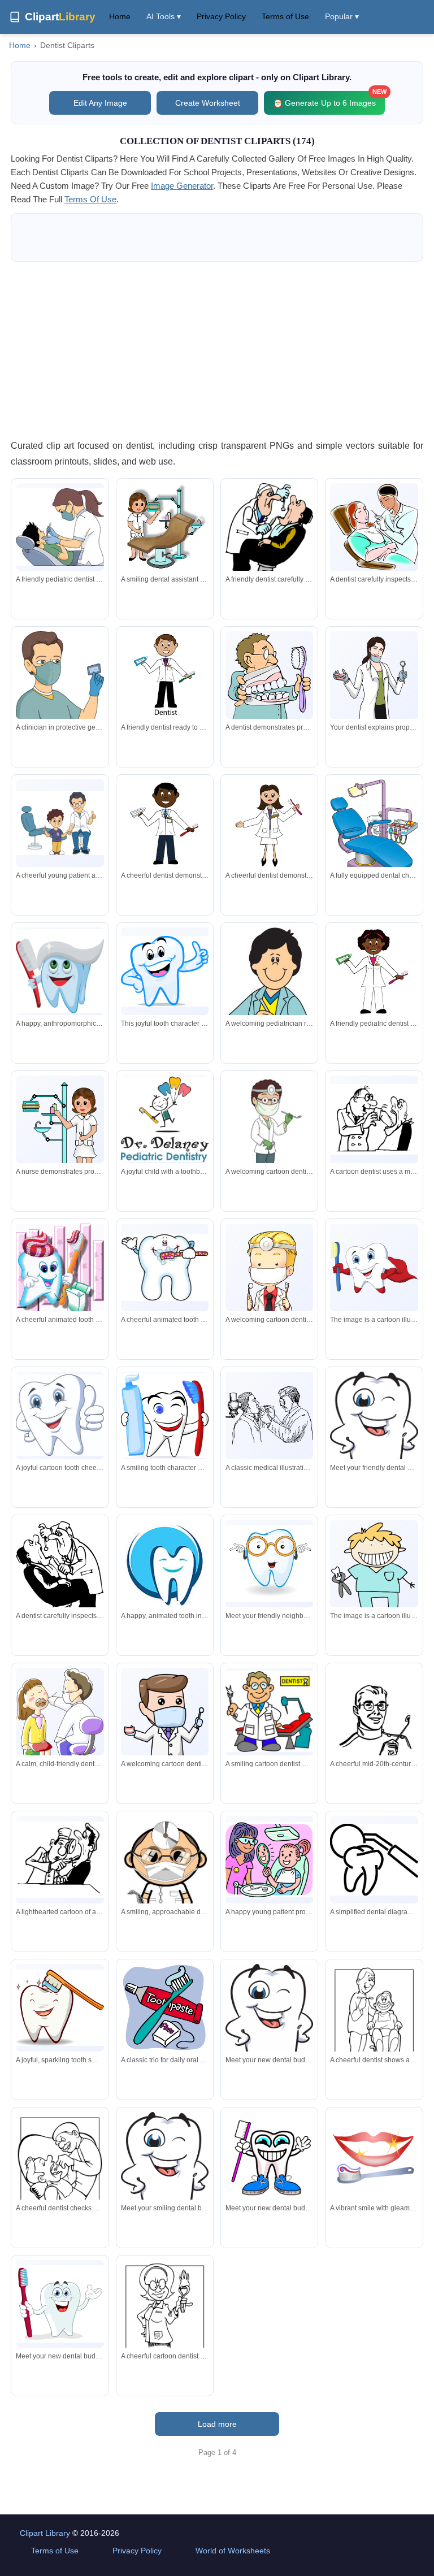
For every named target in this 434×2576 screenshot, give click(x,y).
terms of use (90, 199)
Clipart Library (45, 2533)
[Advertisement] (217, 350)
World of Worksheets (233, 2551)
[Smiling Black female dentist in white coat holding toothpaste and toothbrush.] (374, 971)
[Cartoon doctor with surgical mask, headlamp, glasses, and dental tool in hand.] (165, 1870)
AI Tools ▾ (164, 16)
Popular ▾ (342, 16)
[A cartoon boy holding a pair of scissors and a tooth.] (374, 1568)
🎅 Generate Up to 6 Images (329, 99)
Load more (217, 2424)
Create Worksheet (208, 103)
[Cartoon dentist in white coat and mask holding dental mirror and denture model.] (165, 1726)
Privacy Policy (221, 16)
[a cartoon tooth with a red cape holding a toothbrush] (374, 1268)
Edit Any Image (100, 103)
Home (120, 16)
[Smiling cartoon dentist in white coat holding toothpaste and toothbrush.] (165, 675)
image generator (182, 186)
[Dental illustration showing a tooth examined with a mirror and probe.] (374, 1860)
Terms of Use (285, 16)
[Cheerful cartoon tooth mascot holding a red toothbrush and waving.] (60, 2304)
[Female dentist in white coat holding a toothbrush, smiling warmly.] (269, 823)
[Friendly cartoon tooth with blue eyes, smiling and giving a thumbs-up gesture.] (60, 1415)
